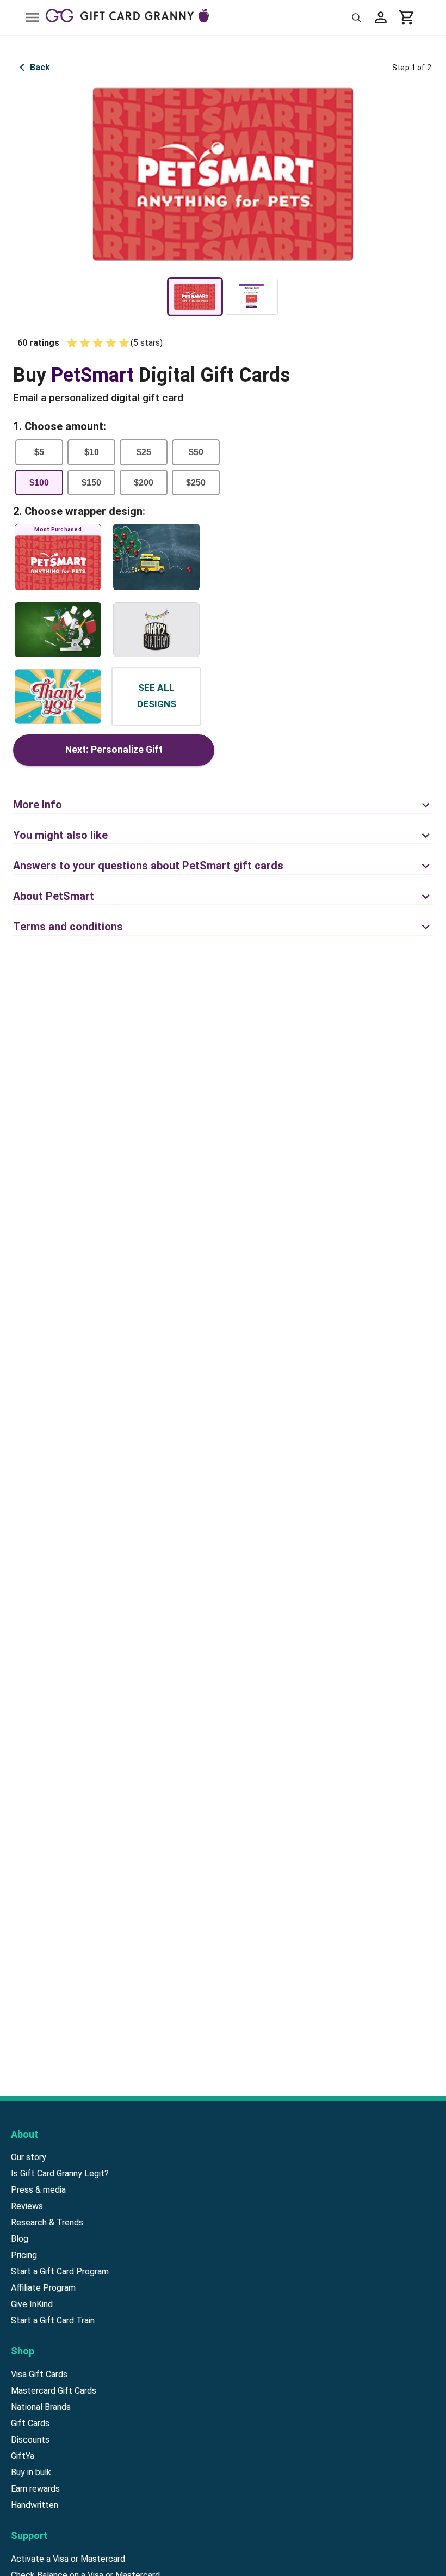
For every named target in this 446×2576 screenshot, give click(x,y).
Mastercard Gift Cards (54, 2391)
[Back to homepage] (196, 17)
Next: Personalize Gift (114, 750)
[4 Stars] (111, 343)
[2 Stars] (85, 343)
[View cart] (407, 17)
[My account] (381, 17)
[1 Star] (72, 343)
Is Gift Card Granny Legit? (60, 2173)
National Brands (41, 2407)
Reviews (27, 2206)
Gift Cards (30, 2423)
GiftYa (23, 2456)
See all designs (157, 696)
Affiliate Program (43, 2288)
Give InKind (32, 2304)
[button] (223, 799)
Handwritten (35, 2505)
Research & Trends (47, 2222)
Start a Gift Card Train (53, 2320)
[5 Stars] (124, 343)
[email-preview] (252, 297)
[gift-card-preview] (195, 297)
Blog (20, 2239)
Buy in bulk (31, 2472)
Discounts (30, 2440)
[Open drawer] (33, 17)
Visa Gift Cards (39, 2374)
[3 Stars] (98, 343)
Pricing (24, 2255)
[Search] (357, 18)
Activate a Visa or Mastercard (68, 2559)
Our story (29, 2157)
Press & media (38, 2190)
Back (40, 67)
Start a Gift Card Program (60, 2271)
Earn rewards (35, 2489)
